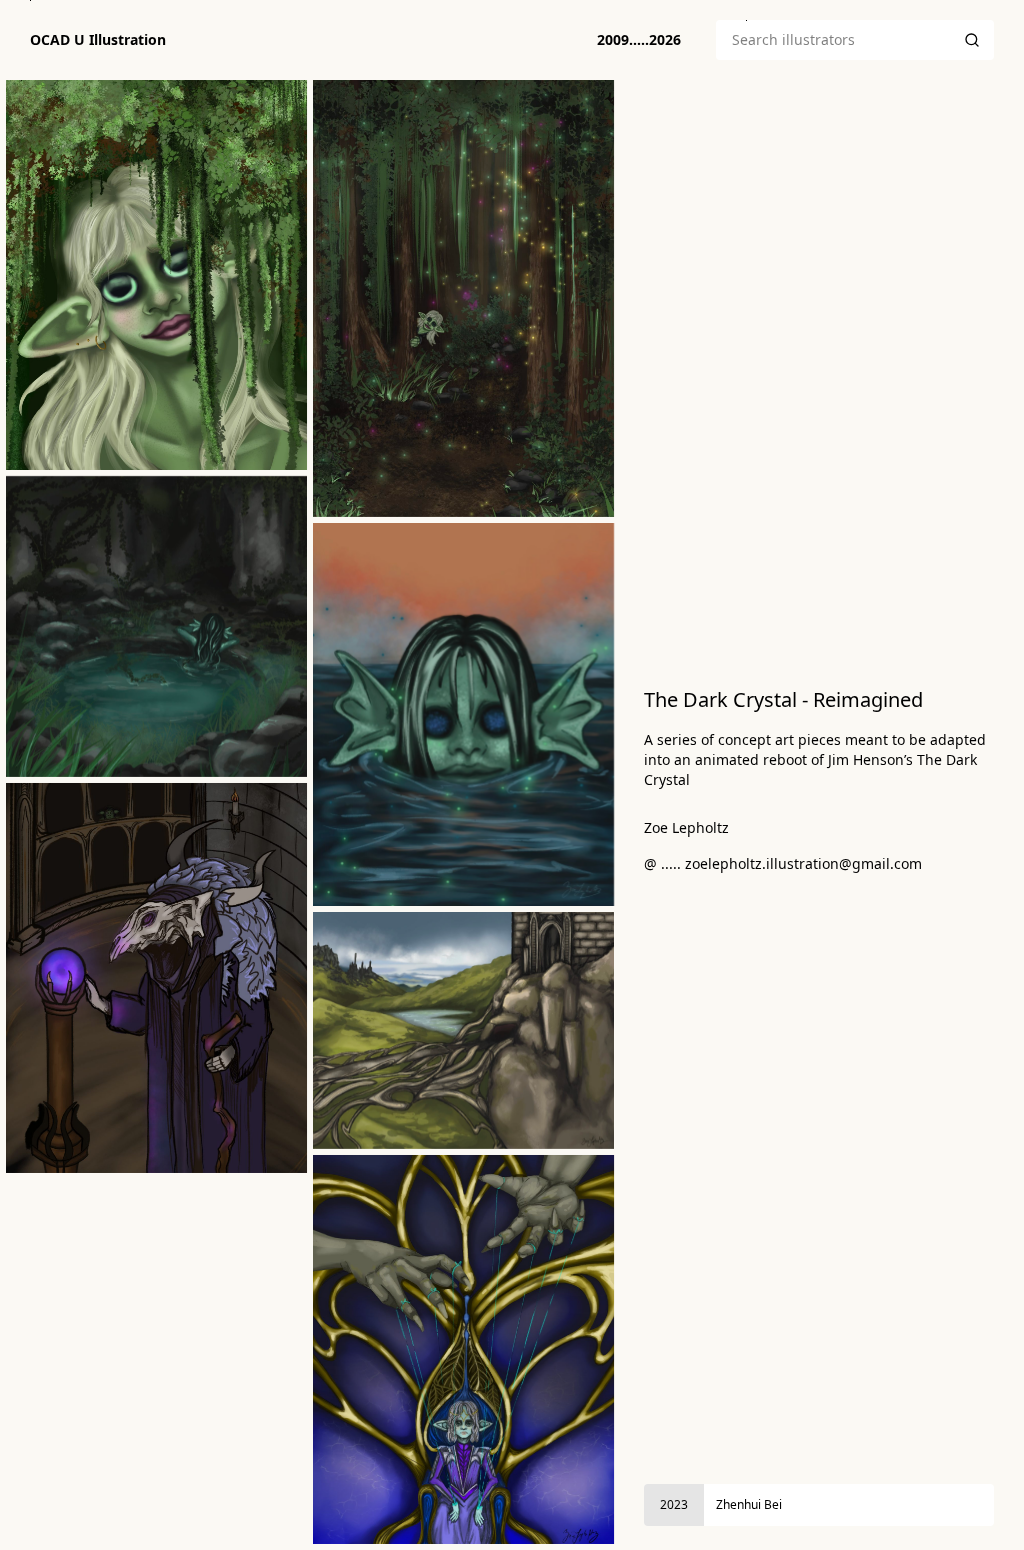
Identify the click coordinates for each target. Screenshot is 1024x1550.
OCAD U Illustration (98, 40)
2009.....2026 (639, 39)
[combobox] (833, 40)
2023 (674, 1504)
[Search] (972, 40)
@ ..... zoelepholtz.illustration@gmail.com (783, 863)
